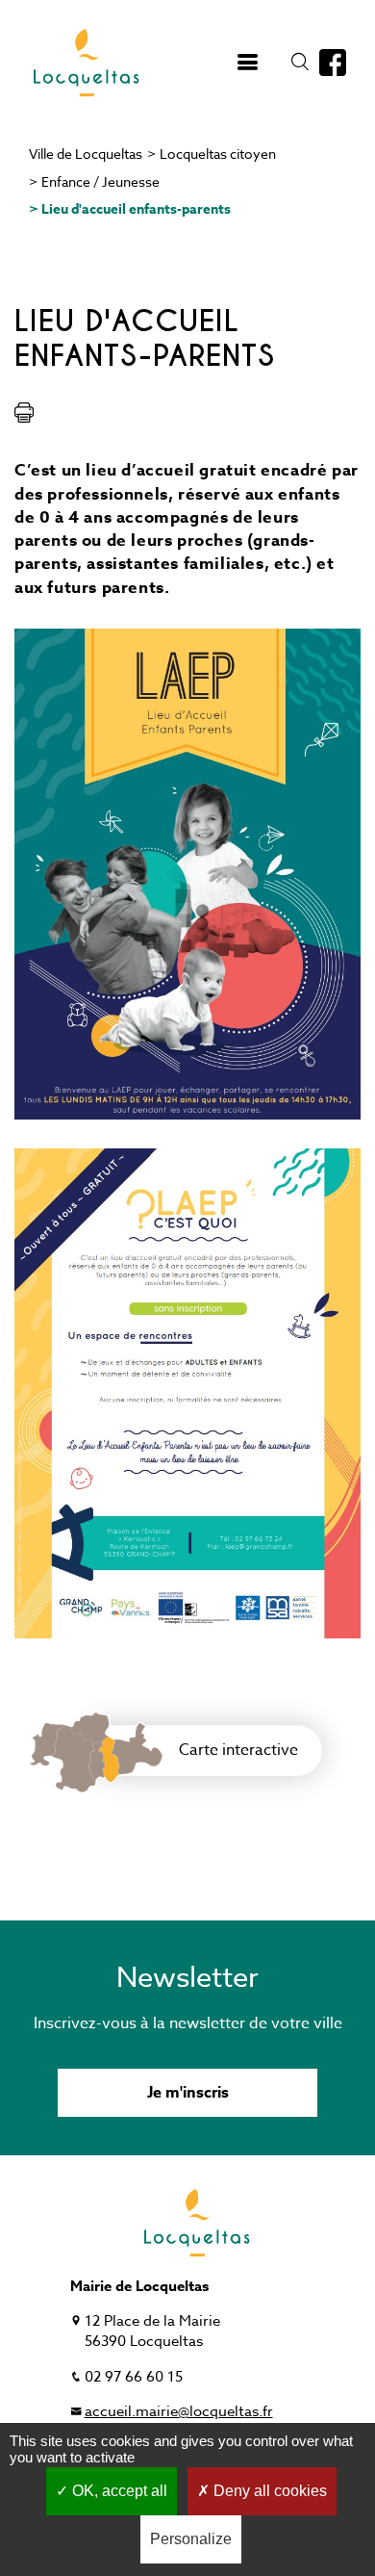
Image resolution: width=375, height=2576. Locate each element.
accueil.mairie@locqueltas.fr (179, 2411)
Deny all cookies (268, 2491)
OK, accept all (118, 2491)
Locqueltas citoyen (218, 154)
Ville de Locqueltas (86, 154)
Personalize (191, 2539)
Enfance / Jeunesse (100, 181)
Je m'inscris (188, 2093)
